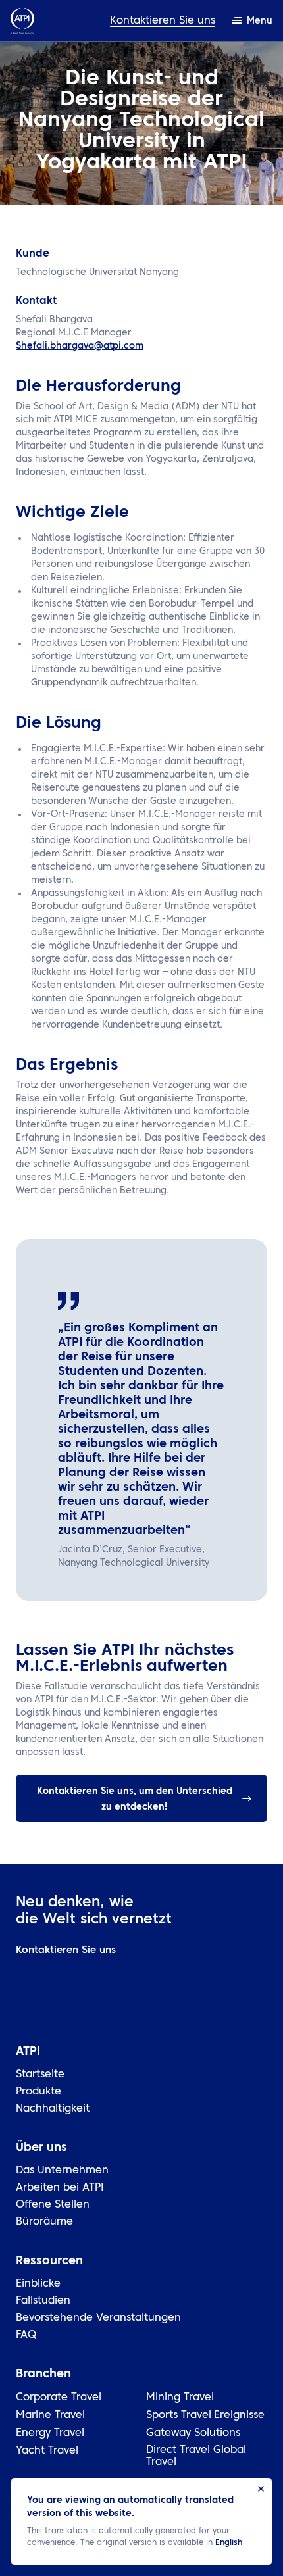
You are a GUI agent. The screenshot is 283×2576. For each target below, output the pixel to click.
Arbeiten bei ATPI (60, 2188)
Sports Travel (179, 2415)
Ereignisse (239, 2415)
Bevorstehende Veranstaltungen (98, 2318)
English (229, 2543)
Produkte (39, 2092)
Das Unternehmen (62, 2171)
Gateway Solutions (193, 2433)
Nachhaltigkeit (53, 2109)
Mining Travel (180, 2398)
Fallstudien (43, 2301)
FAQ (26, 2335)
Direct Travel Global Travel (196, 2456)
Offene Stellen (53, 2205)
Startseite (40, 2075)
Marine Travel (50, 2415)
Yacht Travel (47, 2451)
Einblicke (38, 2284)
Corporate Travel (59, 2398)
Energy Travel (50, 2433)
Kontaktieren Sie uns (163, 21)
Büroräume (44, 2222)
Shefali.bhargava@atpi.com (80, 346)
